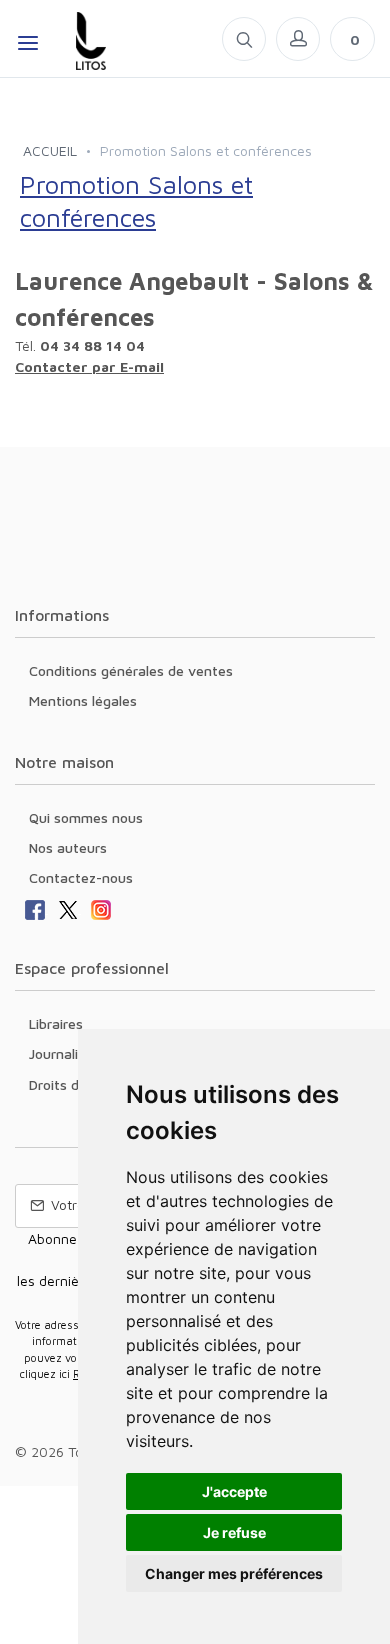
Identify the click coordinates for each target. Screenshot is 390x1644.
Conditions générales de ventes (131, 670)
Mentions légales (83, 700)
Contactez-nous (81, 877)
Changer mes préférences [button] (234, 1573)
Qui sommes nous (86, 817)
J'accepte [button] (234, 1491)
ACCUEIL (50, 150)
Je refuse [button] (234, 1532)
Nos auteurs (68, 847)
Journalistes (67, 1053)
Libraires (56, 1023)
